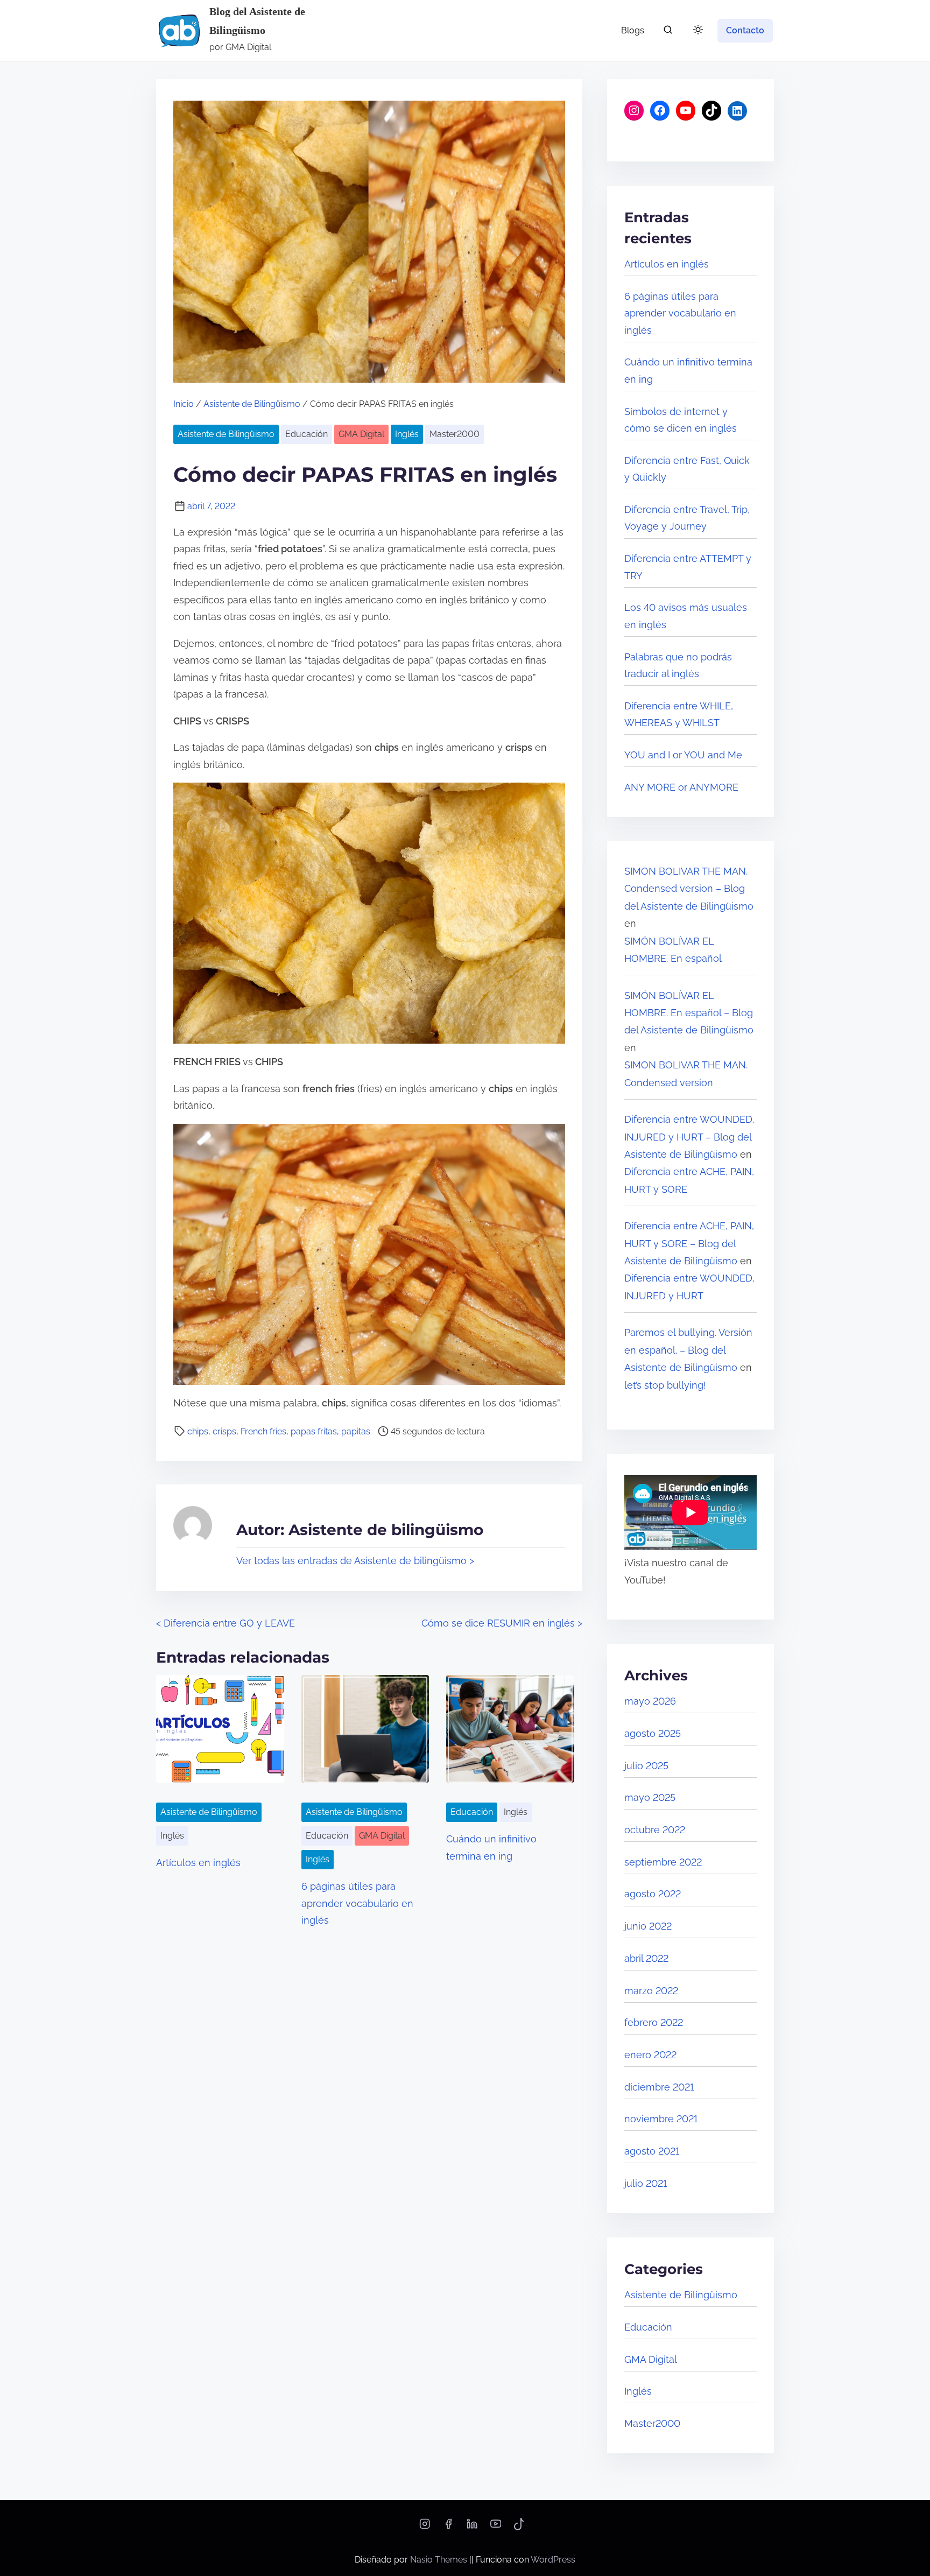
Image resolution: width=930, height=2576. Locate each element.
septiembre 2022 (663, 1862)
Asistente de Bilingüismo (252, 404)
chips (198, 1431)
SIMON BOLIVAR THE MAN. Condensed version (686, 1074)
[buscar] (668, 32)
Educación (307, 434)
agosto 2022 (653, 1894)
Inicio (184, 404)
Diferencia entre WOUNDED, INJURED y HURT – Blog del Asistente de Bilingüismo (689, 1137)
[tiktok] (519, 2527)
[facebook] (448, 2527)
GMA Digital (361, 434)
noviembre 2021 (661, 2119)
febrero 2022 (654, 2022)
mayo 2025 (650, 1797)
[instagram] (425, 2527)
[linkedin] (472, 2527)
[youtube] (496, 2527)
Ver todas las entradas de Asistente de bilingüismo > (355, 1561)
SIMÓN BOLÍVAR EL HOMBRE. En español (673, 950)
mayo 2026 (650, 1701)
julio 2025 (646, 1766)
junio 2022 (648, 1926)
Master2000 (455, 434)
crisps (224, 1431)
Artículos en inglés (198, 1863)
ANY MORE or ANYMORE (681, 787)
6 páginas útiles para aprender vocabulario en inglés (357, 1903)
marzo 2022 (651, 1991)
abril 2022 (646, 1958)
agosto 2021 (652, 2151)
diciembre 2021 (659, 2087)
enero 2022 (650, 2055)
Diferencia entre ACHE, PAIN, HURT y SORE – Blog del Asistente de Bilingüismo (689, 1243)
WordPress (553, 2560)
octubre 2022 (655, 1830)
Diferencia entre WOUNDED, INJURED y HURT (689, 1287)
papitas (356, 1431)
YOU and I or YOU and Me (683, 755)
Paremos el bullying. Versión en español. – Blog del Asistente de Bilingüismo (688, 1350)
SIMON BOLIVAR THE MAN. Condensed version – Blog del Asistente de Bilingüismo (689, 889)
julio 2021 (646, 2183)
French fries (263, 1431)
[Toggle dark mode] (696, 31)
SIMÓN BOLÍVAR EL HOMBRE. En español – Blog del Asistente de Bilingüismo (689, 1013)
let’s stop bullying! (665, 1385)
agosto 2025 (653, 1733)
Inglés (407, 434)
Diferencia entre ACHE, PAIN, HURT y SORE (689, 1180)
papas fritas (314, 1431)
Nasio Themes (440, 2560)
